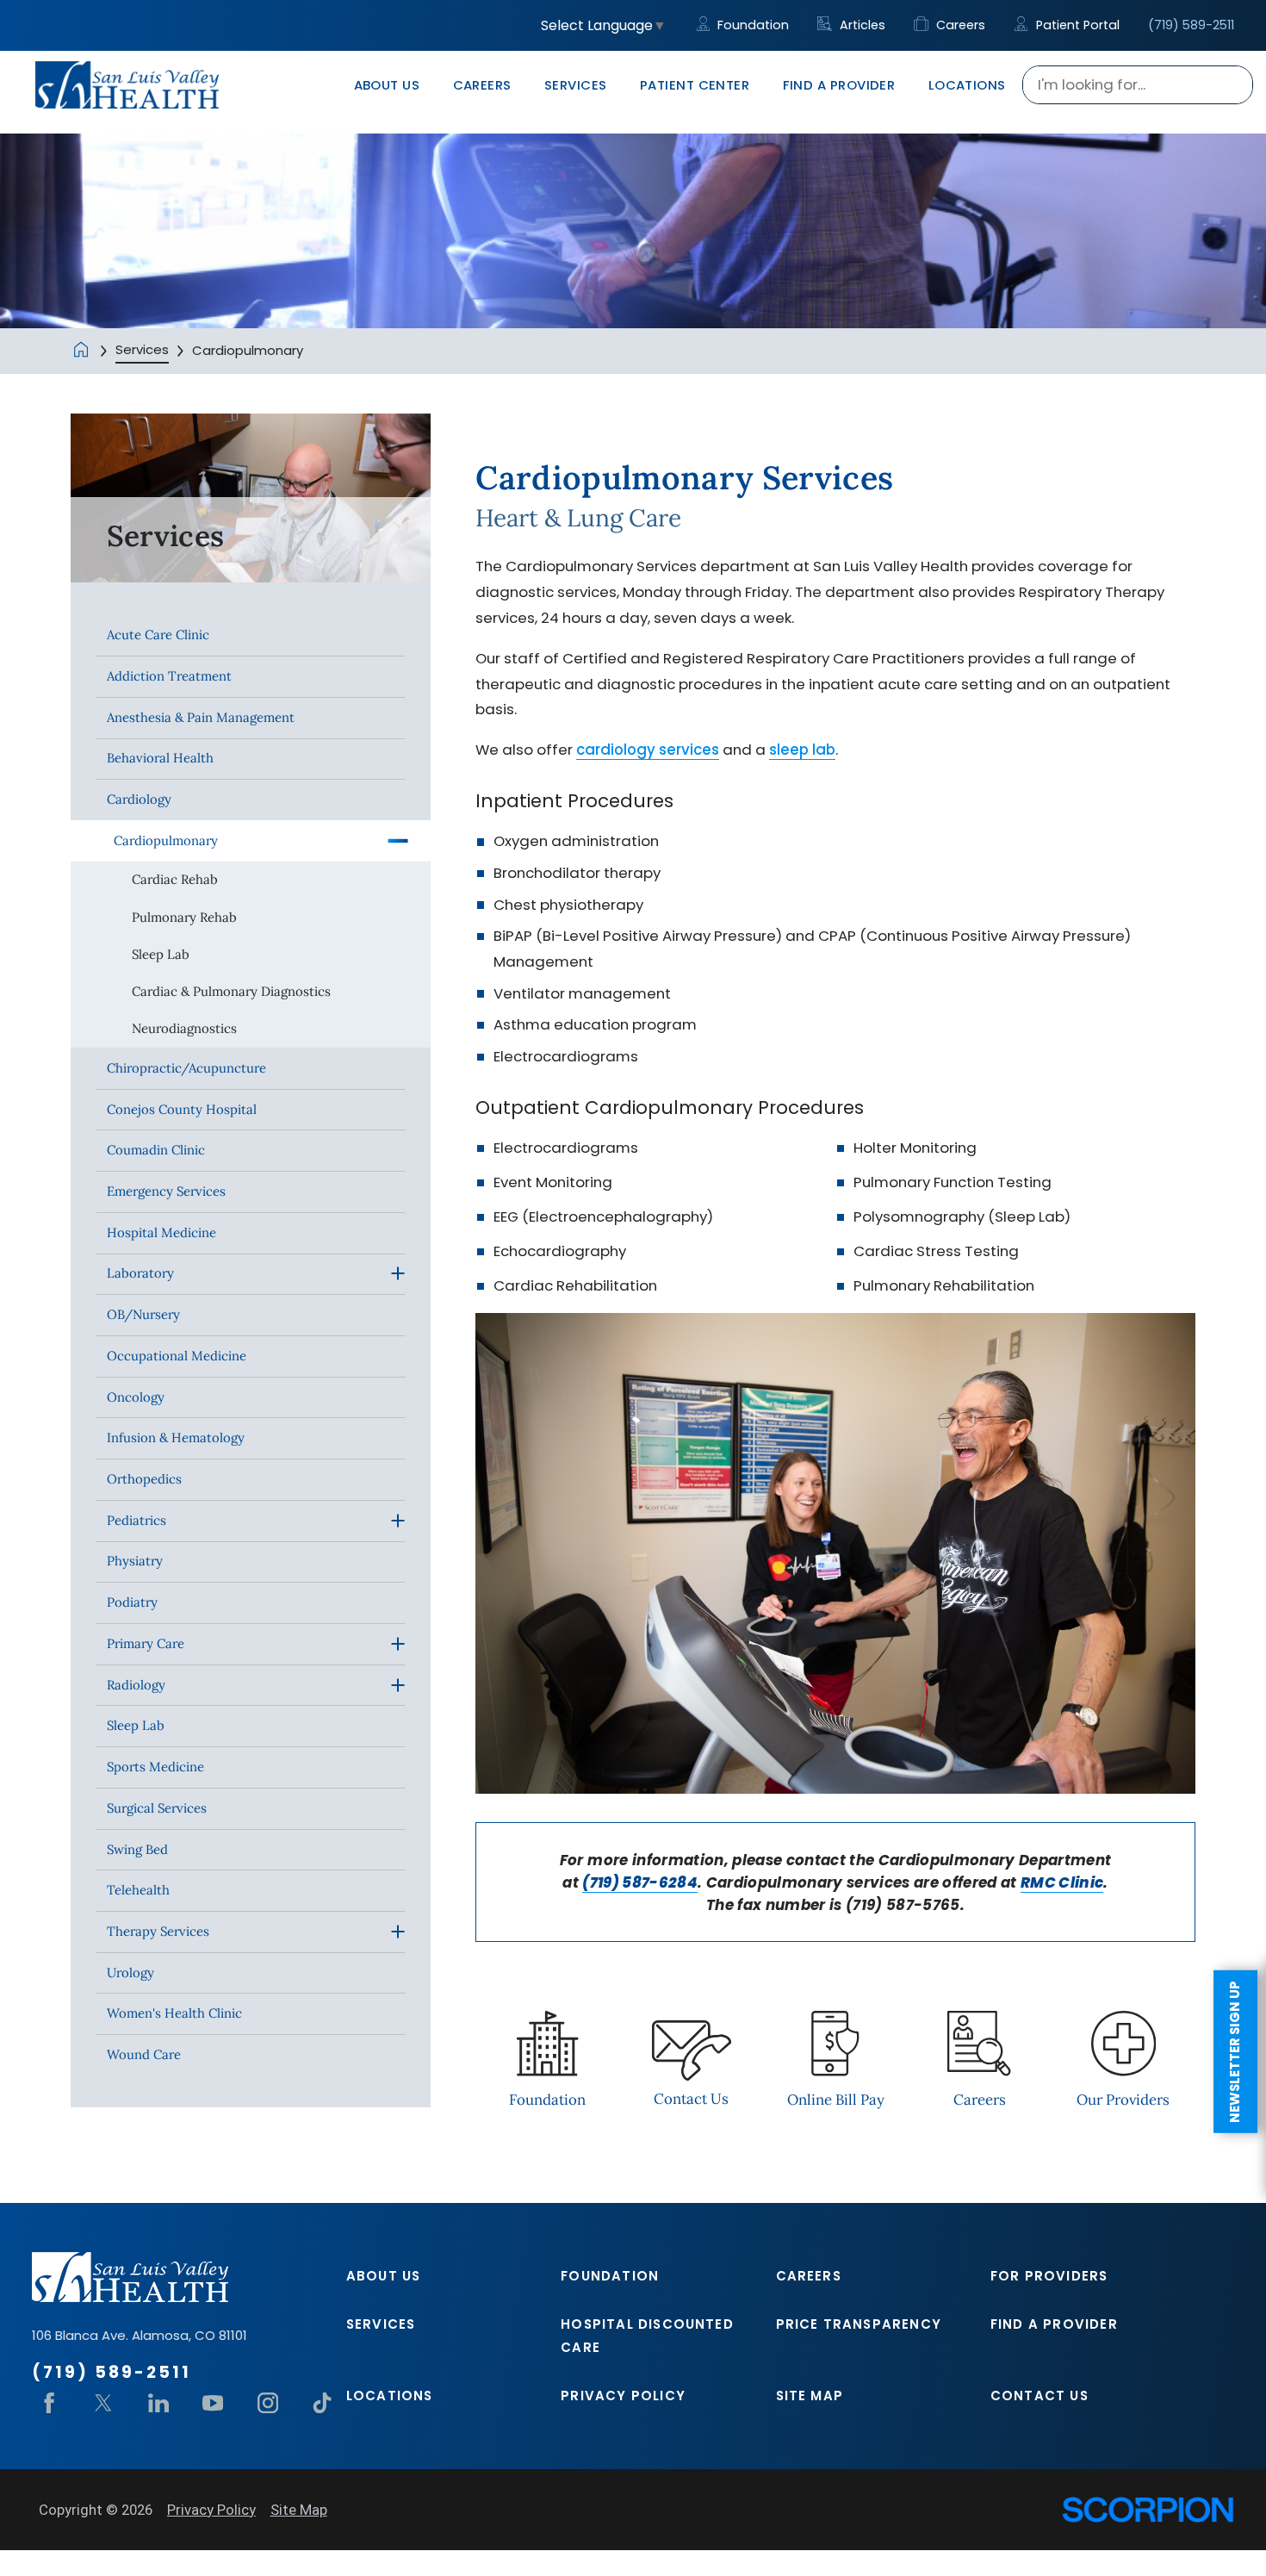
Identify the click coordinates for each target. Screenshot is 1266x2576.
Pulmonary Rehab (184, 917)
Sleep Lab (161, 954)
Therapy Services (158, 1931)
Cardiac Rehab (175, 879)
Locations (390, 2396)
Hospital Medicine (161, 1232)
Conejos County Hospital (182, 1109)
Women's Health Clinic (174, 2013)
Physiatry (135, 1561)
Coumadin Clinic (156, 1150)
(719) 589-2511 (1191, 25)
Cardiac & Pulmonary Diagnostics (231, 991)
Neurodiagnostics (184, 1028)
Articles (860, 25)
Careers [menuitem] (482, 85)
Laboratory (140, 1273)
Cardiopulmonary (166, 840)
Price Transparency (859, 2324)
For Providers (1049, 2276)
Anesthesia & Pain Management (201, 717)
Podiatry (132, 1602)
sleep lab (802, 750)
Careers (959, 25)
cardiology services (648, 750)
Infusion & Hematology (176, 1437)
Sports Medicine (155, 1767)
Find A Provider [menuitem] (839, 85)
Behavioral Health (160, 758)
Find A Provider (1054, 2324)
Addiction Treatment (169, 676)
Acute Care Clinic (158, 635)
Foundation (751, 25)
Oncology (136, 1397)
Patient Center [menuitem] (695, 85)
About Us (384, 2276)
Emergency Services (166, 1191)
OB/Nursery (143, 1314)
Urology (130, 1972)
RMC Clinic (1062, 1882)
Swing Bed (137, 1849)
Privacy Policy (623, 2396)
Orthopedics (144, 1479)
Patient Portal (1076, 25)
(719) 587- (620, 1882)
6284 (678, 1882)
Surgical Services (157, 1808)
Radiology (136, 1685)
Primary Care (146, 1643)
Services (142, 349)
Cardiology (139, 799)
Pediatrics (137, 1520)
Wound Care (144, 2054)
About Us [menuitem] (387, 85)
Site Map (810, 2396)
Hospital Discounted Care (647, 2336)
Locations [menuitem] (967, 85)
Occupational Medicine (177, 1356)
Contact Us (1039, 2396)
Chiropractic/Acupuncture (186, 1068)
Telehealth (138, 1890)
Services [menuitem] (576, 85)
